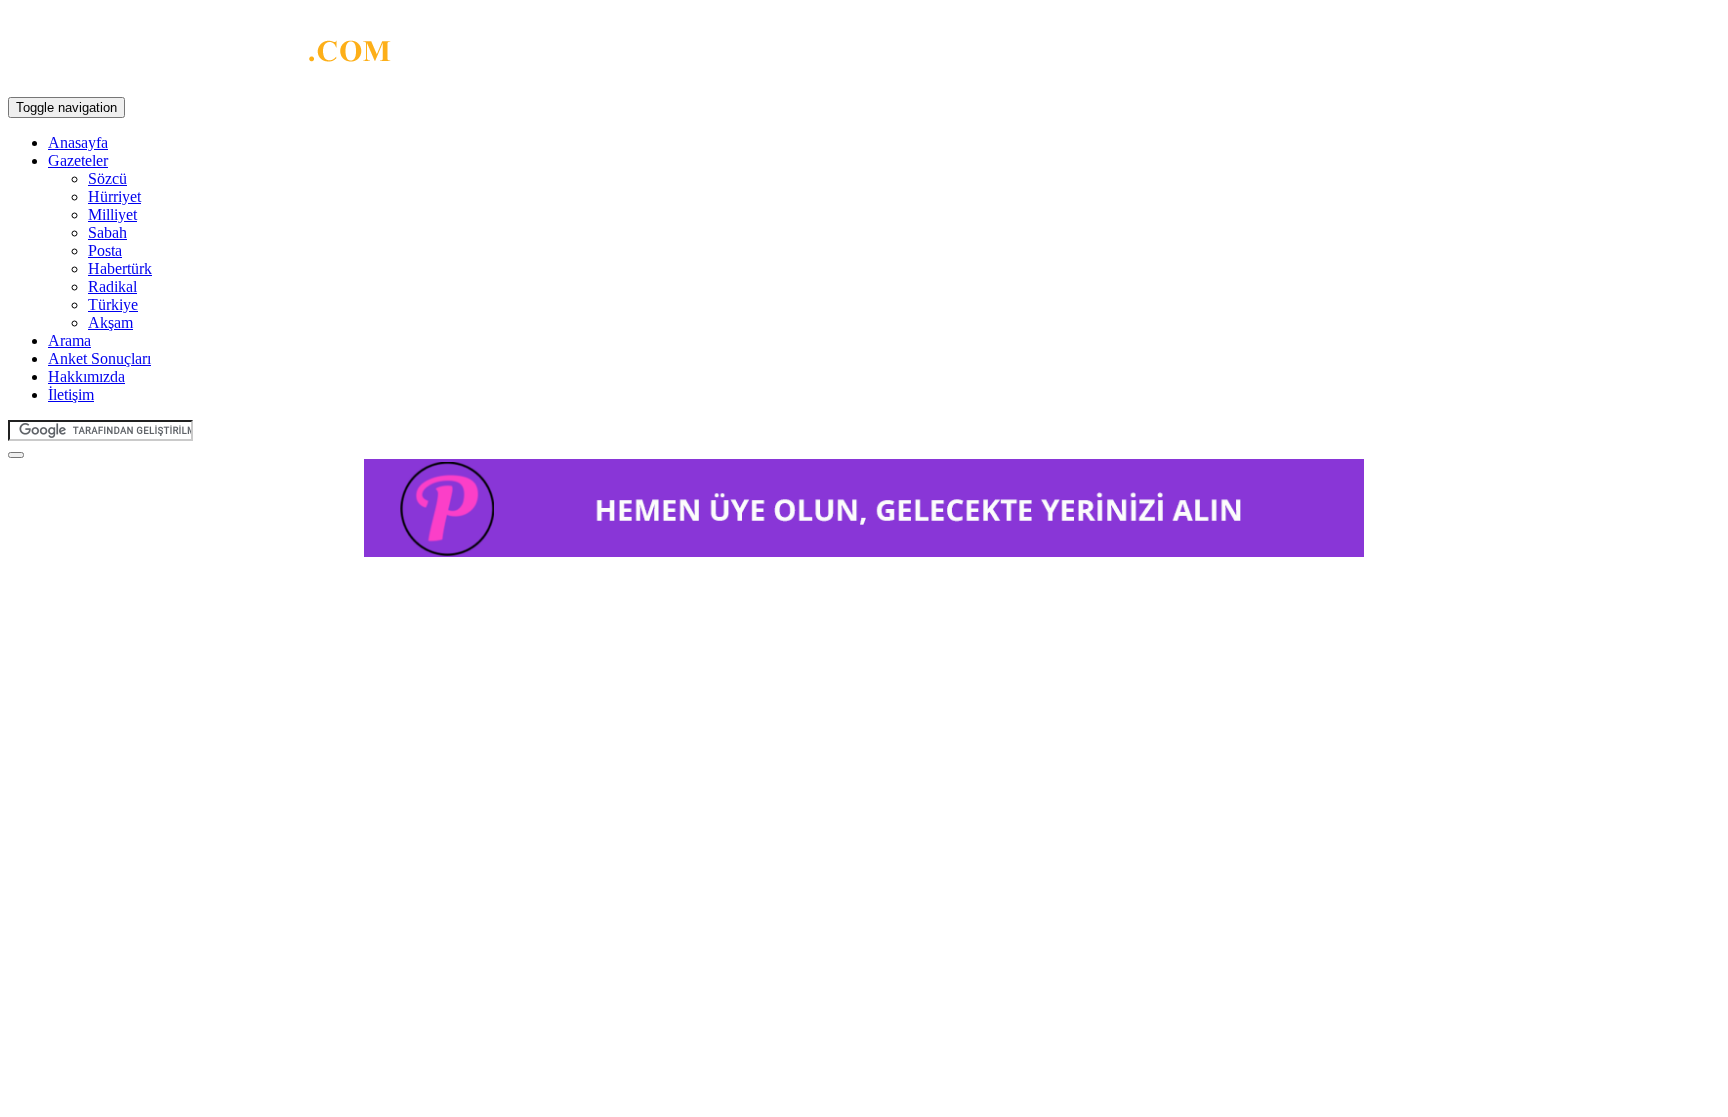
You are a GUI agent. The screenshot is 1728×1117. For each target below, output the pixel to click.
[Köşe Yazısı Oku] (199, 56)
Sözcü (107, 178)
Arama (69, 340)
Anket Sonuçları (99, 358)
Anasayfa (78, 142)
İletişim (71, 394)
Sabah (107, 232)
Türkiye (113, 304)
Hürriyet (114, 196)
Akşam (110, 322)
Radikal (112, 286)
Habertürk (120, 268)
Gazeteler (78, 160)
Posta (105, 250)
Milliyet (112, 214)
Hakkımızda (86, 376)
